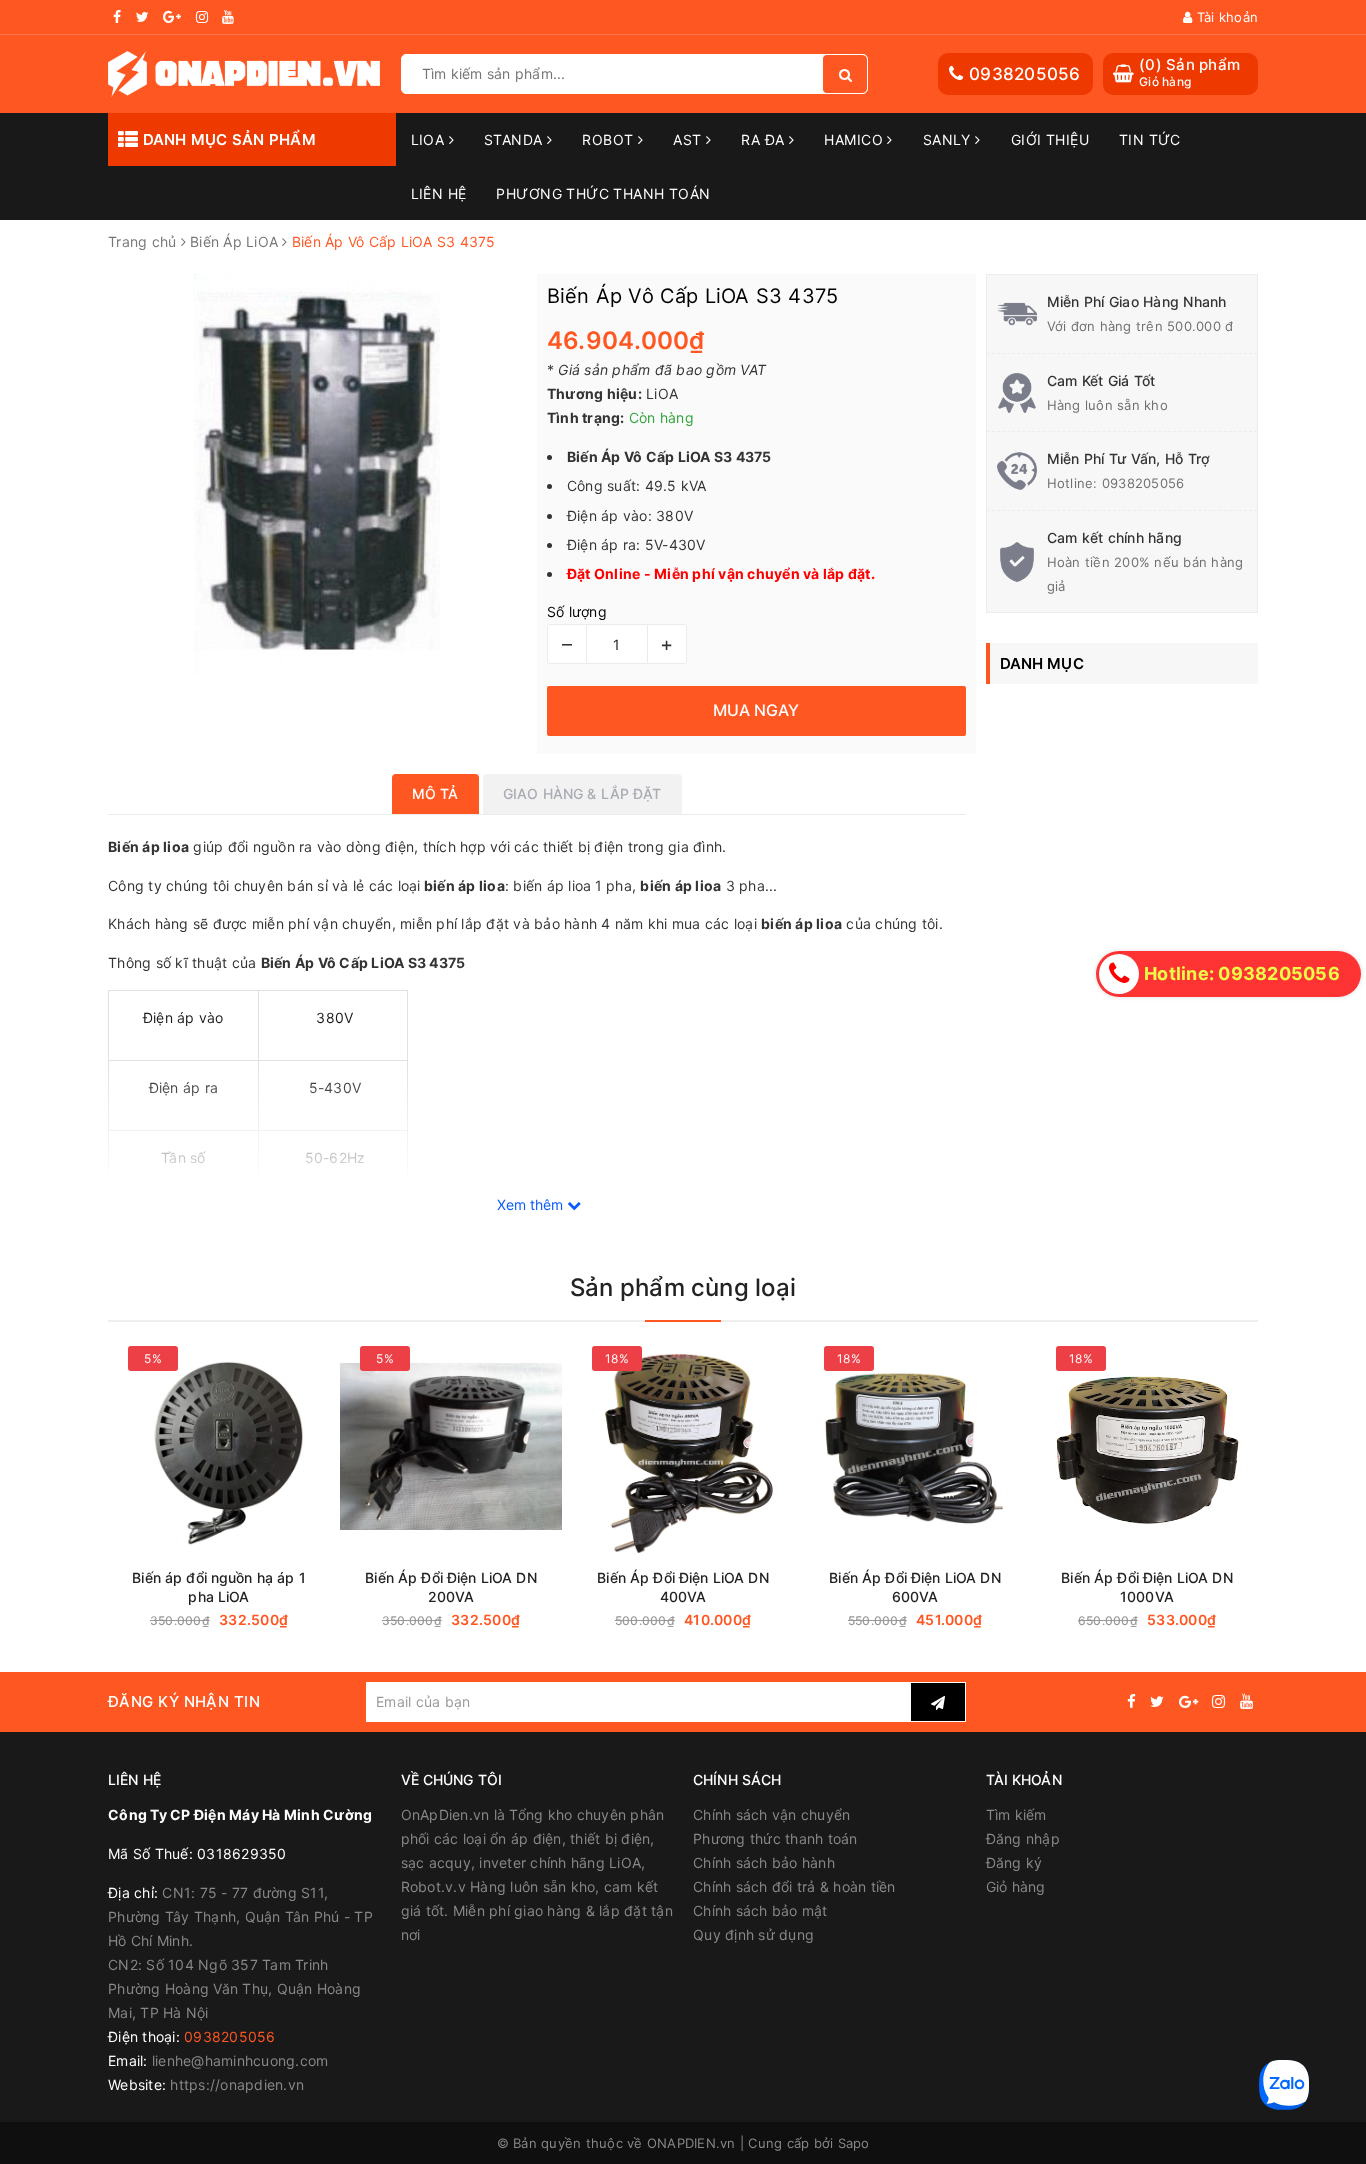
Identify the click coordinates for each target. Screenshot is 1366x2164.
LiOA (430, 139)
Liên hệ (439, 193)
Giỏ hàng (1016, 1886)
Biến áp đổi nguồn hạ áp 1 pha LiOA (219, 1587)
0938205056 (1025, 74)
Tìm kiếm (1016, 1814)
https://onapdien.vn (237, 2084)
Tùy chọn (275, 1620)
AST (689, 139)
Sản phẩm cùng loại (683, 1287)
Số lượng (577, 611)
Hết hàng (507, 1620)
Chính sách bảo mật (760, 1910)
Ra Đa (765, 139)
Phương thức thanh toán (775, 1838)
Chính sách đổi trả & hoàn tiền (794, 1886)
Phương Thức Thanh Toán (603, 193)
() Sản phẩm (1189, 72)
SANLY (949, 139)
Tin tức (1150, 139)
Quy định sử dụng (753, 1934)
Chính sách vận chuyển (771, 1814)
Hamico (855, 139)
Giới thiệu (1050, 139)
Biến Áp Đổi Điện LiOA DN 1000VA (1146, 1587)
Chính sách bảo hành (764, 1862)
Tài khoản (1225, 17)
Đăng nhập (1023, 1838)
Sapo (854, 2143)
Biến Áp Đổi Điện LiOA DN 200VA (450, 1587)
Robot (610, 139)
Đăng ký (1014, 1862)
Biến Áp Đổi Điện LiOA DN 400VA (682, 1587)
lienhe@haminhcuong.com (240, 2060)
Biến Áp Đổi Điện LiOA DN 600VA (914, 1587)
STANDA (515, 139)
